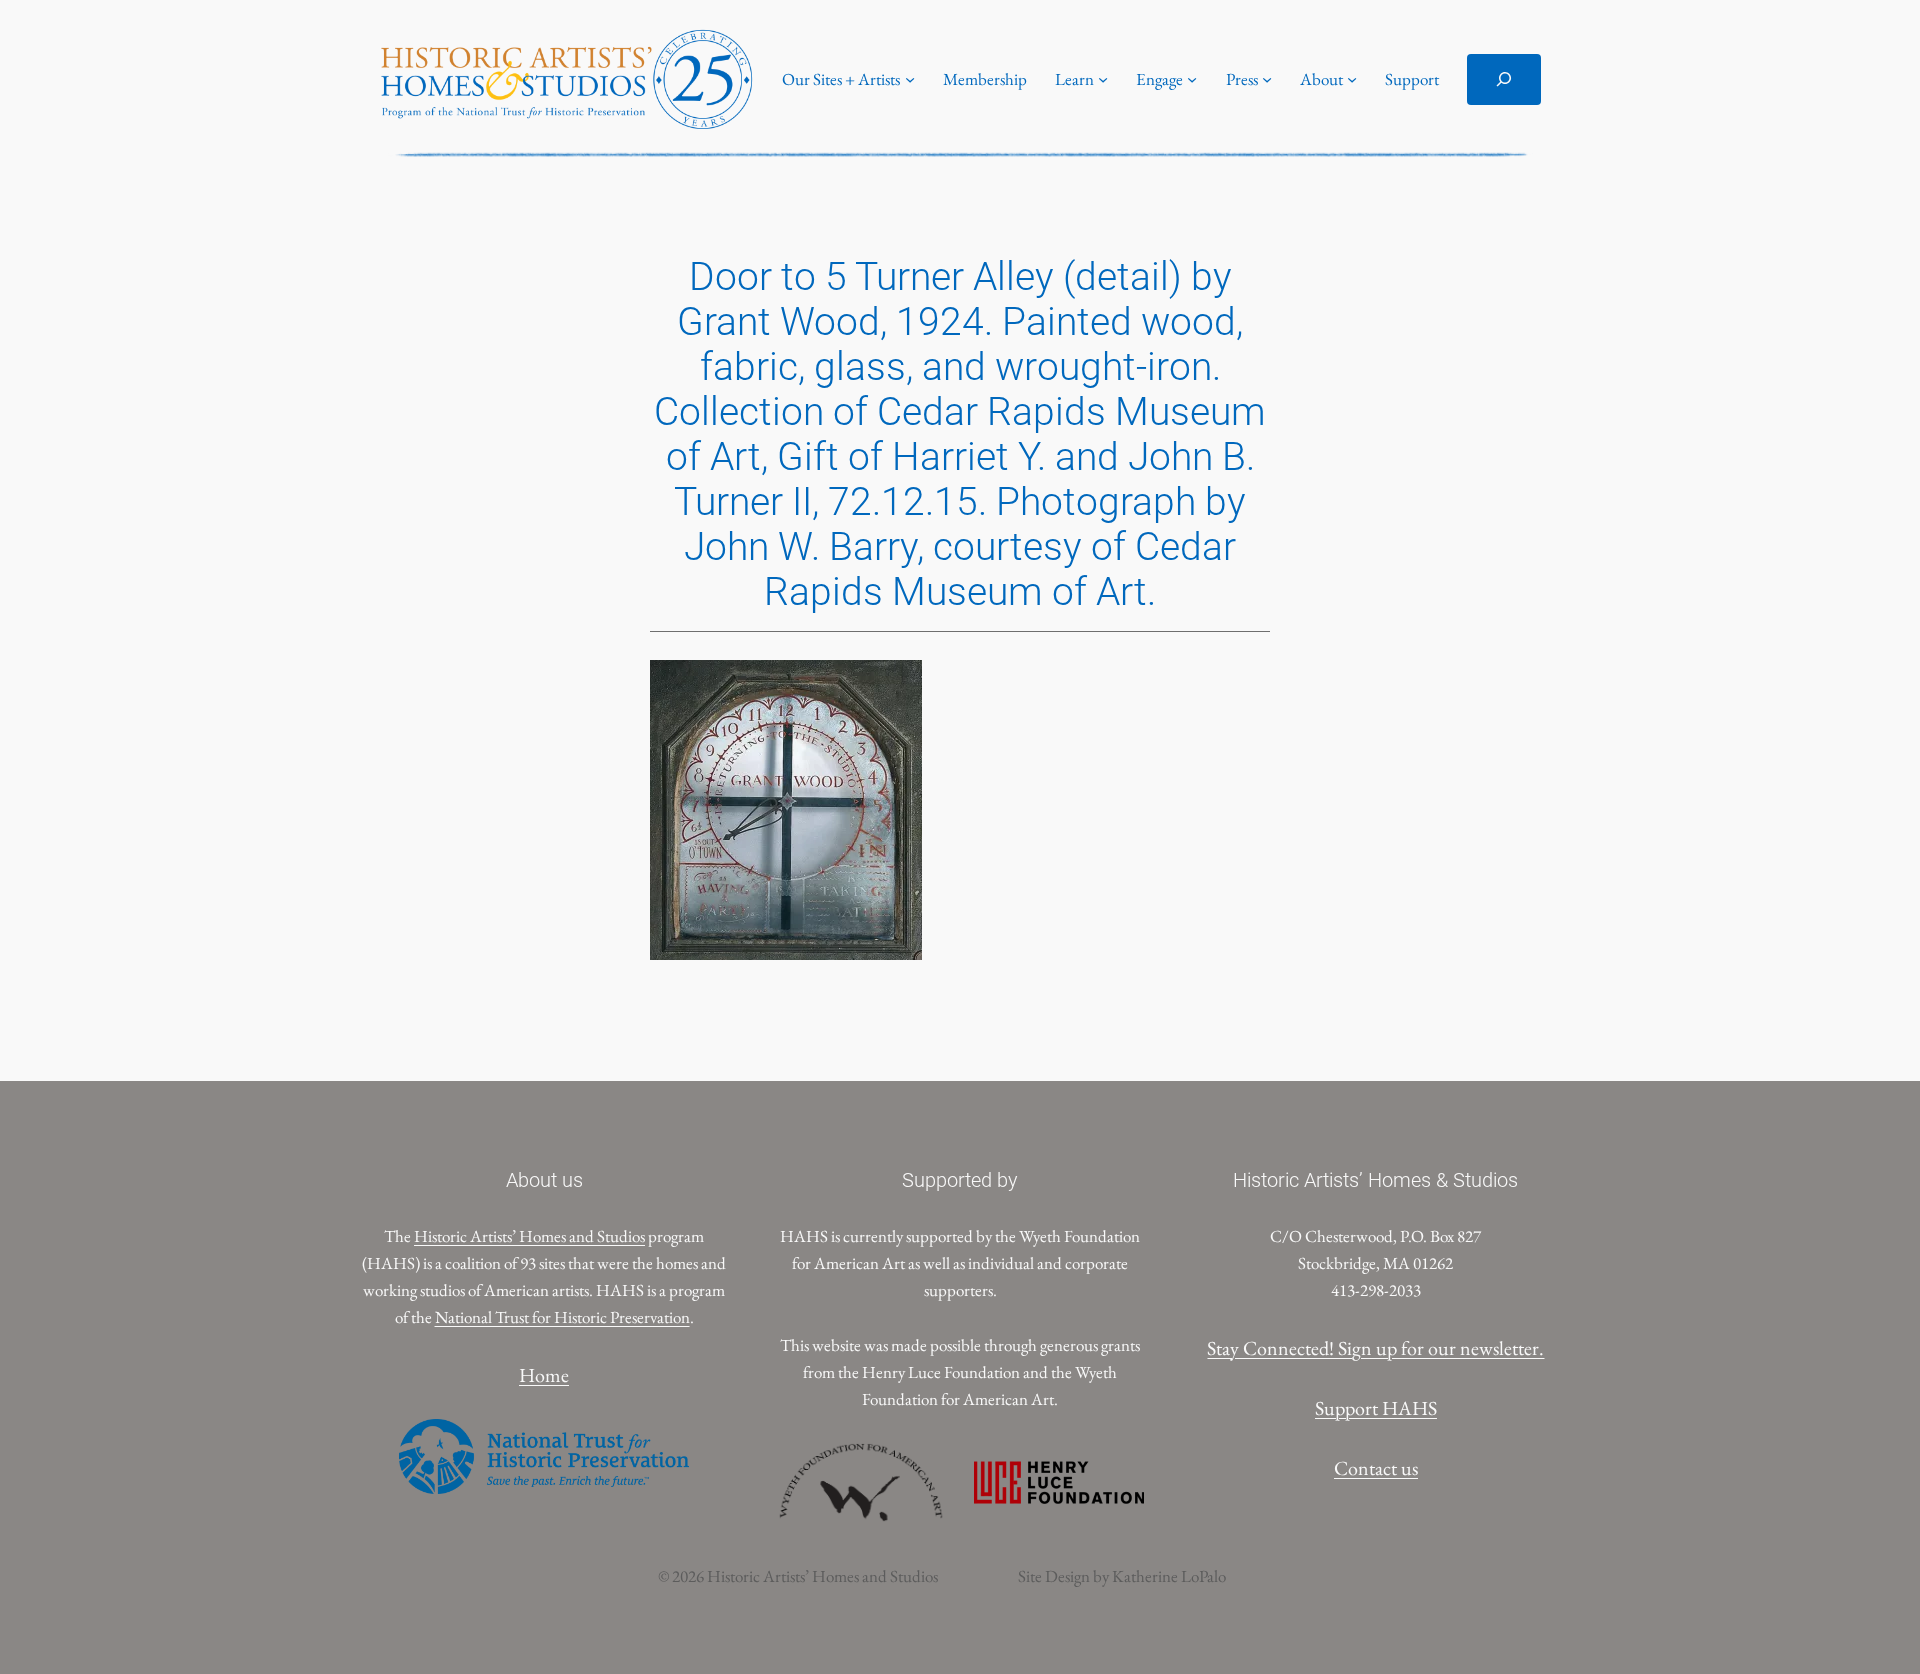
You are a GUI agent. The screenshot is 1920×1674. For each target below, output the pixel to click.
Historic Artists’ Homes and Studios (529, 1236)
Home (544, 1375)
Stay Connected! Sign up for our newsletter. (1375, 1348)
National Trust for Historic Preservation (562, 1317)
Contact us (1376, 1468)
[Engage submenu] (1192, 79)
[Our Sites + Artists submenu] (910, 79)
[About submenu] (1352, 79)
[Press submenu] (1267, 79)
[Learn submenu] (1103, 79)
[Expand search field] (1503, 79)
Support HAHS (1376, 1408)
